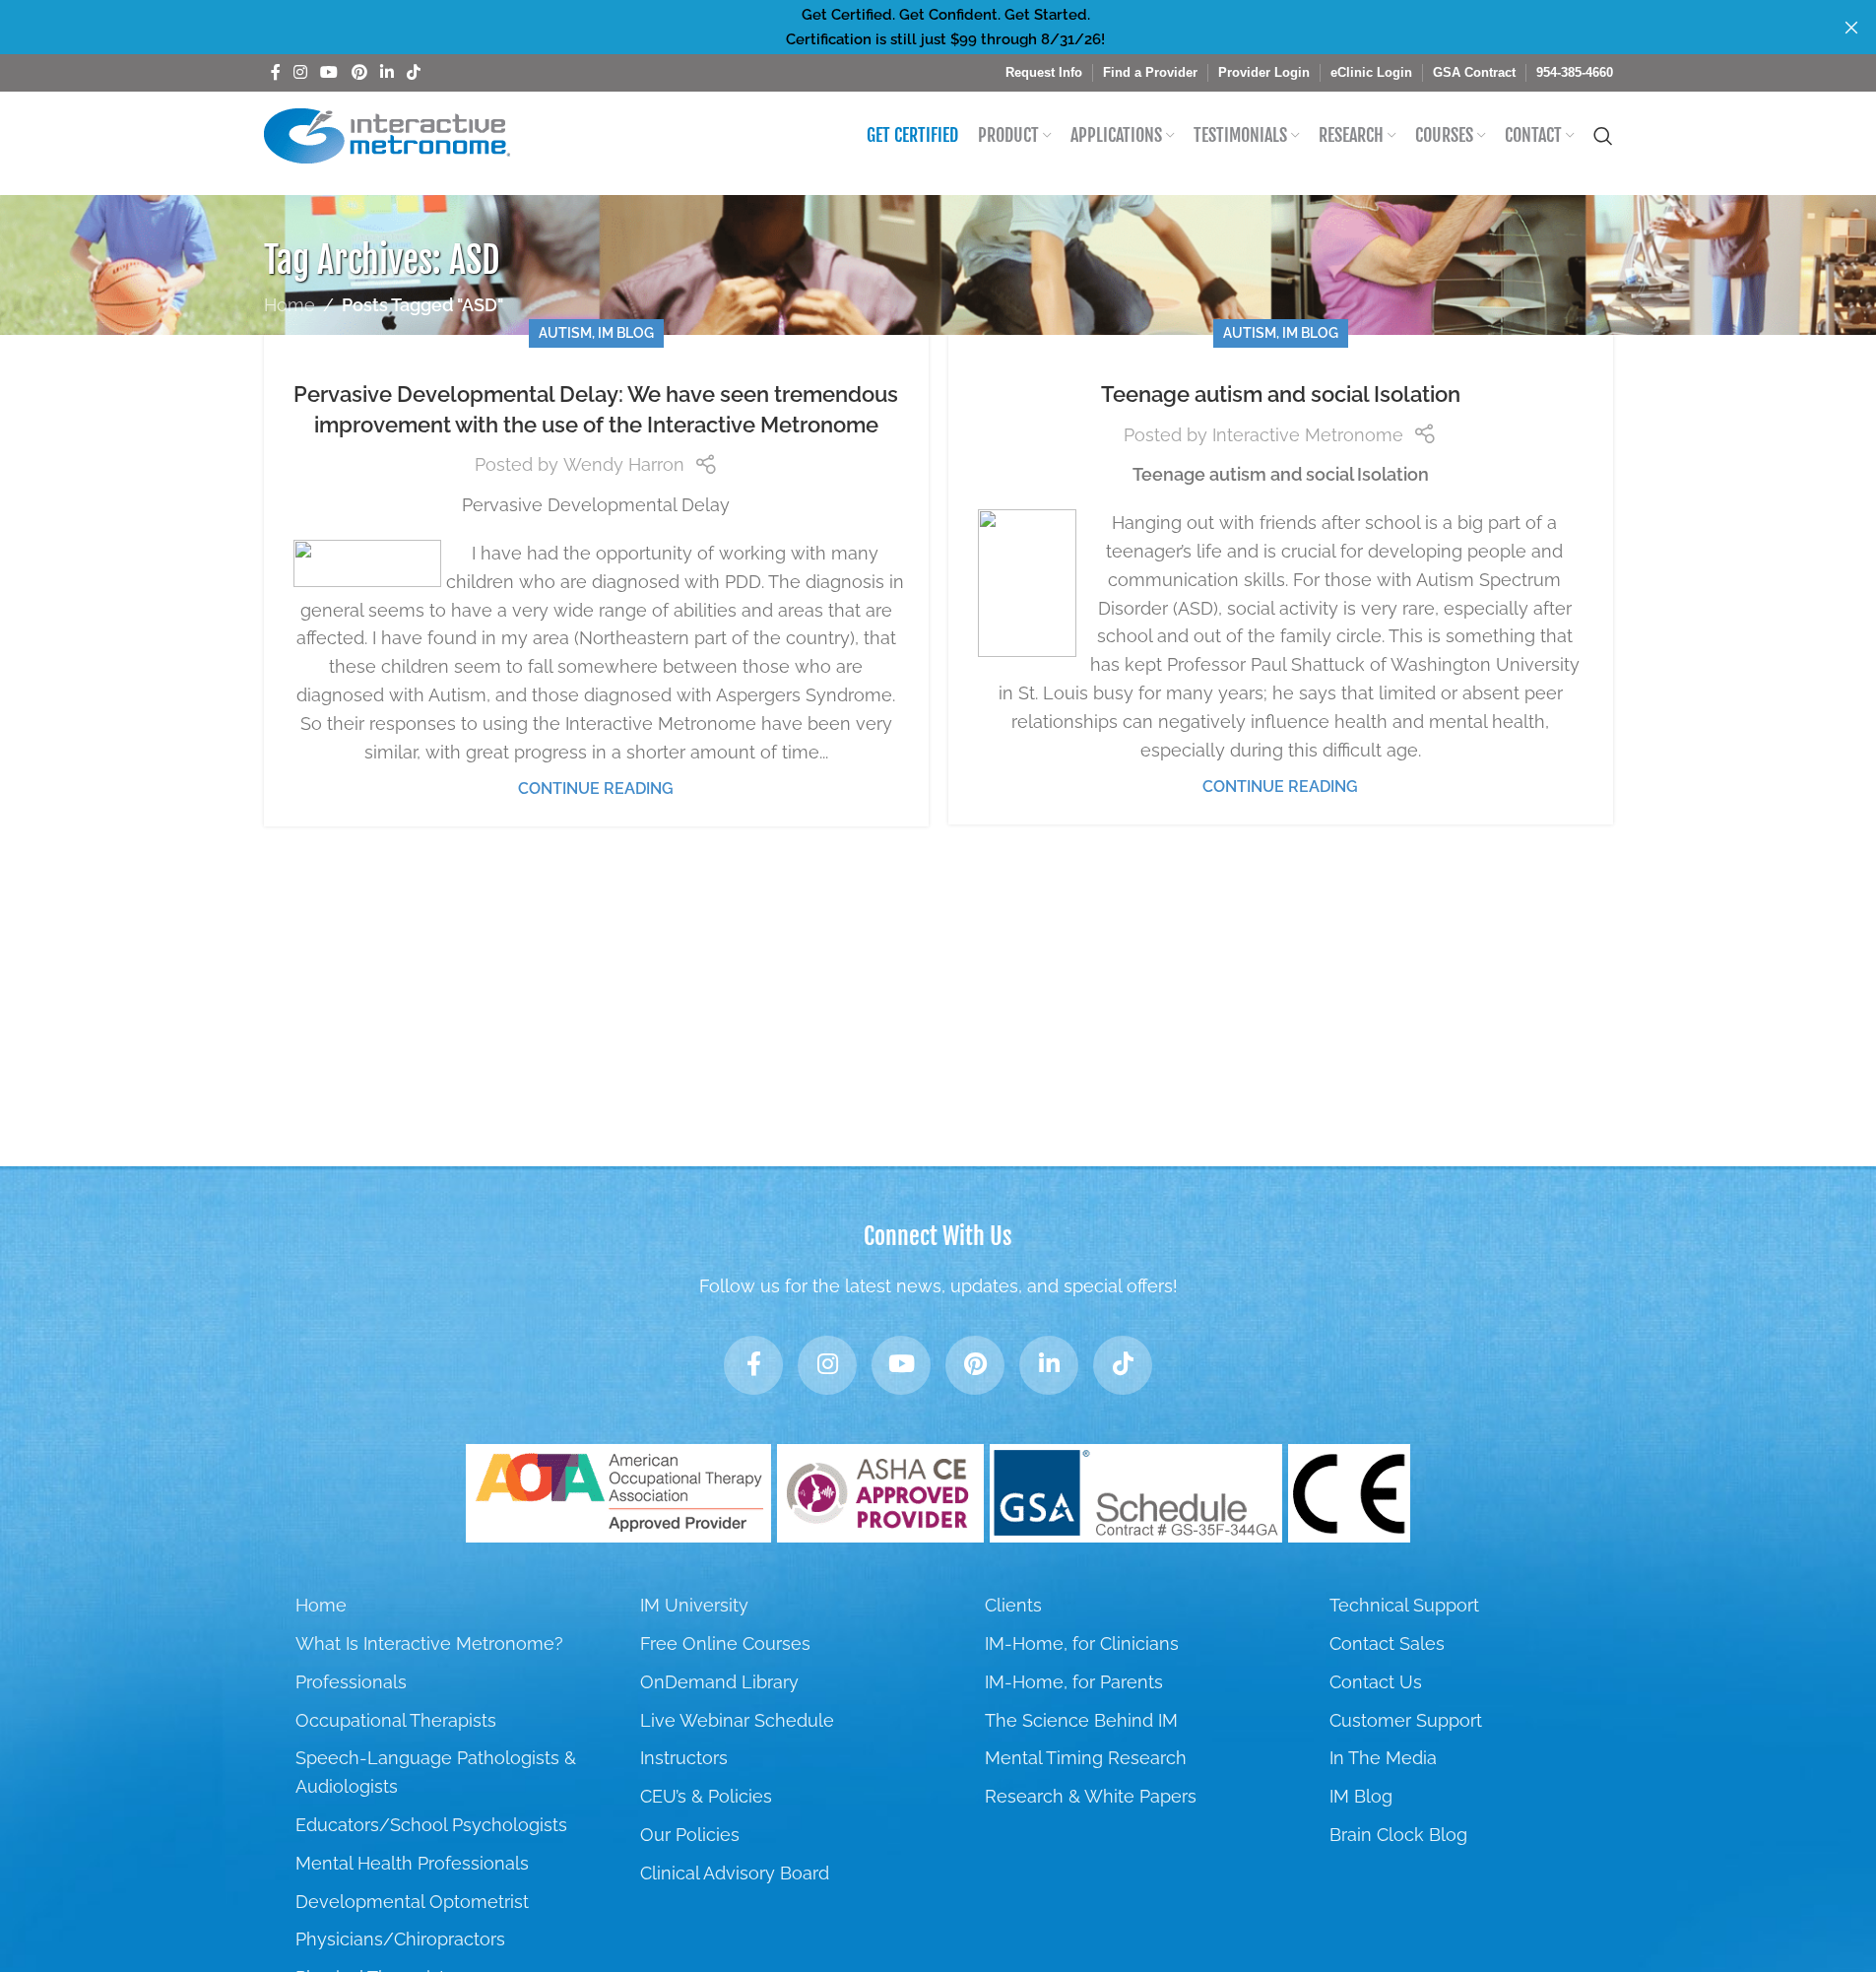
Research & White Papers (1091, 1796)
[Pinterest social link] (359, 72)
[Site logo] (387, 134)
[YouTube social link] (329, 72)
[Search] (1603, 136)
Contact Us (1376, 1682)
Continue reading (596, 789)
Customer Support (1406, 1720)
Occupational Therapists (396, 1720)
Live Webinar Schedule (737, 1720)
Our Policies (690, 1835)
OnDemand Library (719, 1682)
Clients (1013, 1605)
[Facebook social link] (276, 72)
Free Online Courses (725, 1643)
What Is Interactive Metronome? (429, 1643)
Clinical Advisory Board (735, 1873)
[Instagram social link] (301, 72)
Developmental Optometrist (412, 1902)
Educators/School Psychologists (431, 1825)
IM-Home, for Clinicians (1082, 1643)
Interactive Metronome (1308, 435)
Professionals (351, 1682)
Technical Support (1404, 1605)
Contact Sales (1387, 1643)
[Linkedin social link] (387, 72)
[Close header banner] (1851, 27)
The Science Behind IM (1081, 1720)
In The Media (1383, 1758)
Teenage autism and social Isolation (1281, 394)
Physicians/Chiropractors (400, 1939)
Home (290, 305)
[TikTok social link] (414, 72)
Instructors (684, 1758)
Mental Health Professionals (412, 1863)
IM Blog (626, 332)
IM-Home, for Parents (1074, 1682)
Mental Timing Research (1086, 1758)
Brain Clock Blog (1398, 1835)
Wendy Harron (624, 464)
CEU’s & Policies (706, 1796)
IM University (694, 1605)
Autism (565, 332)
